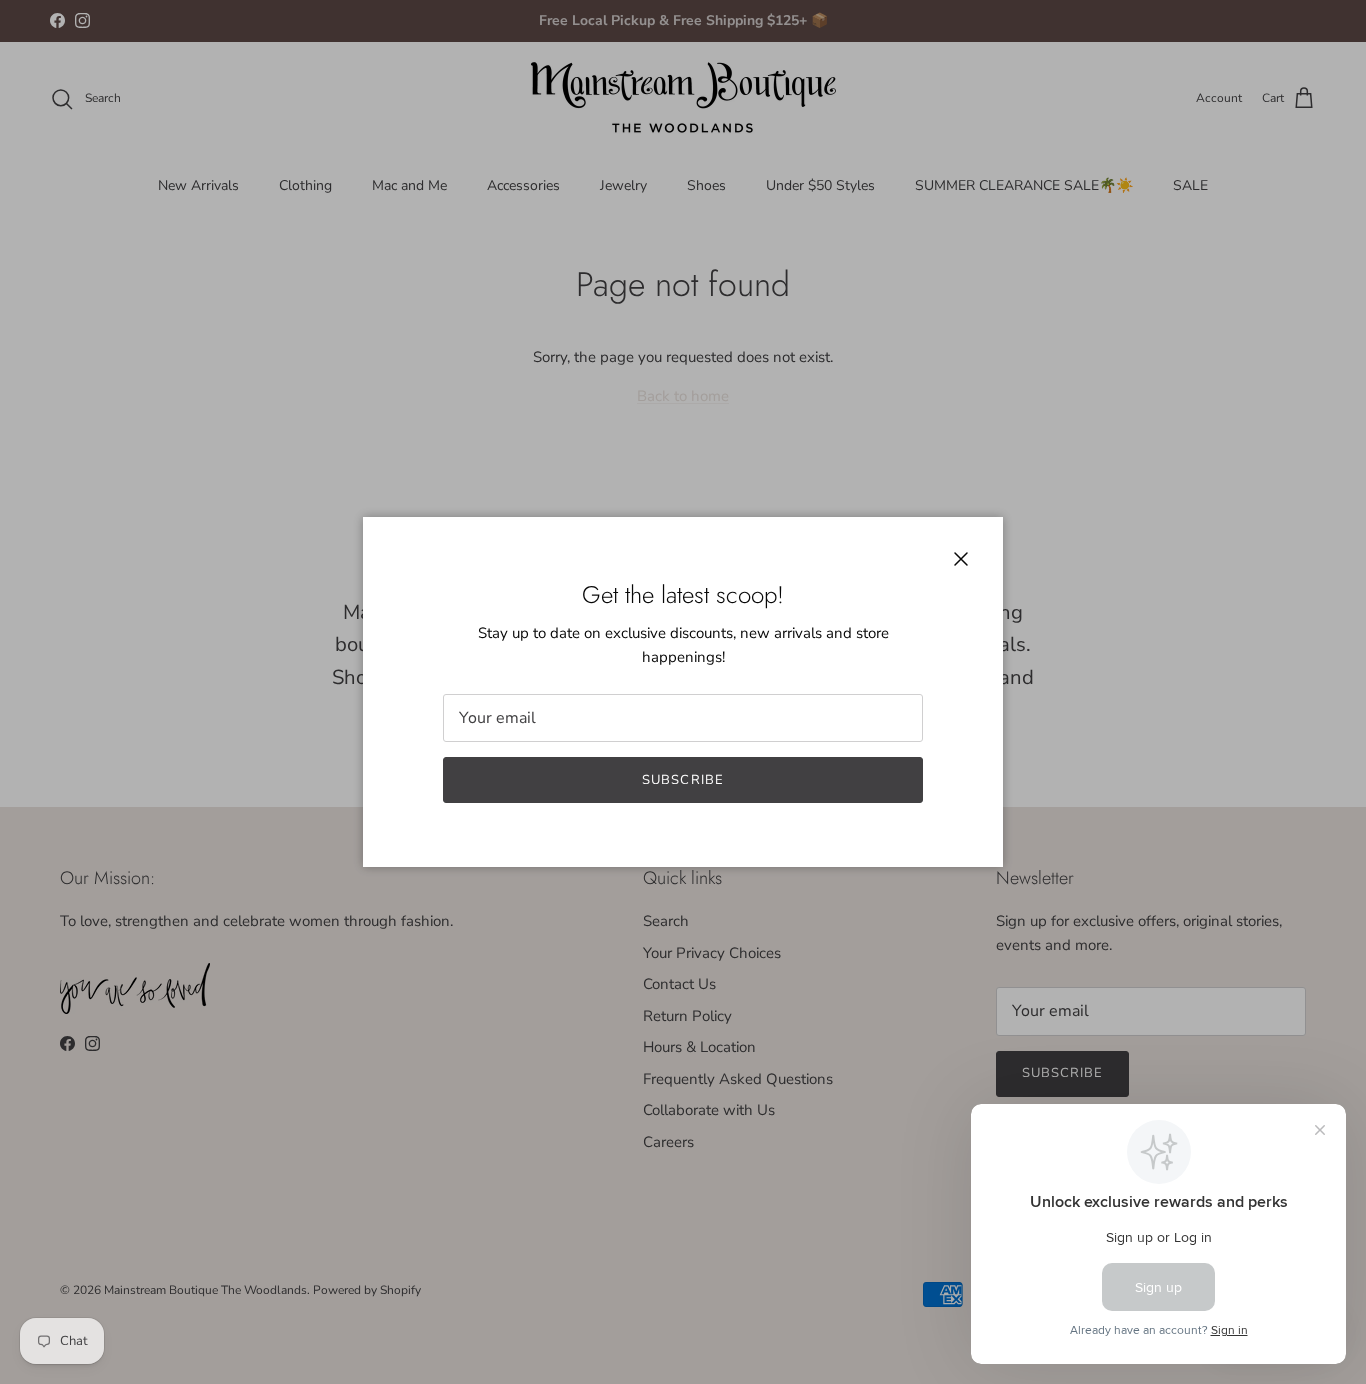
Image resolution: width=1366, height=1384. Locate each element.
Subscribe (682, 780)
